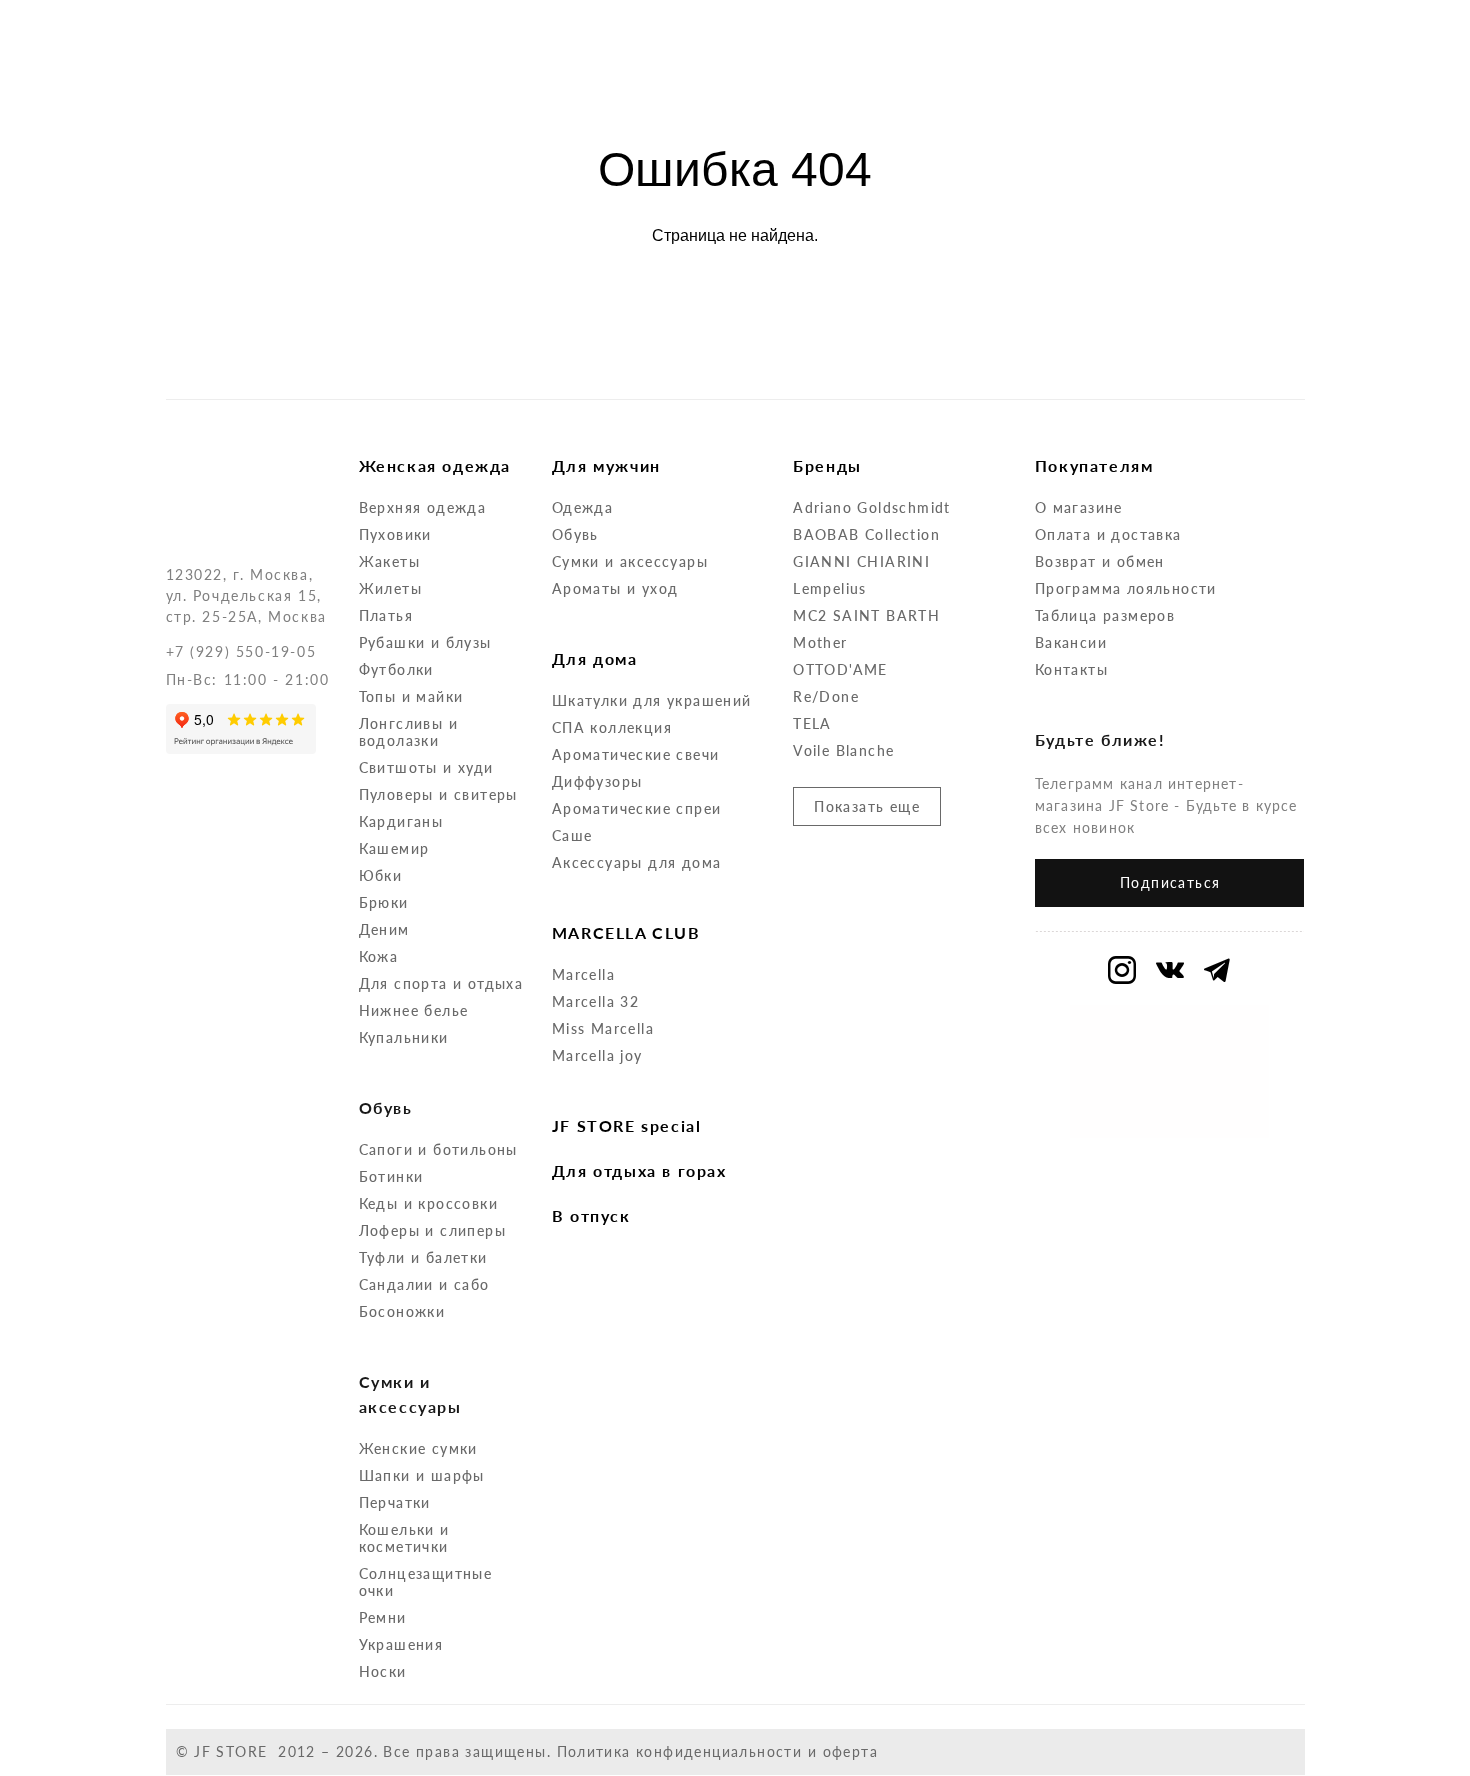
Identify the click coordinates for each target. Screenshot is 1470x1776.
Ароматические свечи (636, 754)
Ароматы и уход (615, 588)
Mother (820, 642)
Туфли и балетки (423, 1257)
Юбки (381, 875)
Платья (386, 615)
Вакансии (1071, 642)
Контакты (1071, 669)
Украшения (401, 1644)
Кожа (379, 956)
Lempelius (830, 588)
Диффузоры (597, 781)
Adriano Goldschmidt (872, 507)
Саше (572, 835)
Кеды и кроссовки (428, 1203)
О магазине (1079, 507)
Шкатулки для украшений (652, 700)
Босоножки (402, 1311)
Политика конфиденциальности (680, 1751)
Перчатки (395, 1502)
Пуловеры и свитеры (438, 794)
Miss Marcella (603, 1028)
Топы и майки (411, 696)
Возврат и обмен (1100, 561)
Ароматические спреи (637, 808)
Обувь (575, 534)
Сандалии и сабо (424, 1284)
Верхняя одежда (423, 507)
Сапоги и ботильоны (438, 1149)
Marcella (583, 974)
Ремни (383, 1617)
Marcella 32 (595, 1001)
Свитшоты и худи (426, 767)
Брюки (384, 902)
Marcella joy (597, 1055)
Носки (383, 1671)
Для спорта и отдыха (441, 983)
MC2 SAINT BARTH (866, 615)
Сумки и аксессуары (630, 561)
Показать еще (867, 806)
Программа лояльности (1126, 588)
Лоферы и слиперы (432, 1230)
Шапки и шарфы (422, 1475)
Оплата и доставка (1108, 534)
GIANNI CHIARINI (861, 561)
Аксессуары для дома (637, 862)
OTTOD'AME (840, 669)
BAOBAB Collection (866, 534)
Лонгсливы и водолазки (408, 732)
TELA (812, 723)
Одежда (582, 507)
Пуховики (395, 534)
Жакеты (389, 561)
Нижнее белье (414, 1010)
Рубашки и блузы (425, 642)
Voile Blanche (843, 750)
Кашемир (394, 848)
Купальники (404, 1037)
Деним (384, 929)
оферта (850, 1751)
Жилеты (390, 588)
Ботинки (391, 1176)
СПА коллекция (612, 727)
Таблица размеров (1105, 615)
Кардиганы (401, 821)
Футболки (396, 669)
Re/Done (826, 696)
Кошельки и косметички (404, 1538)
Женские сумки (418, 1448)
